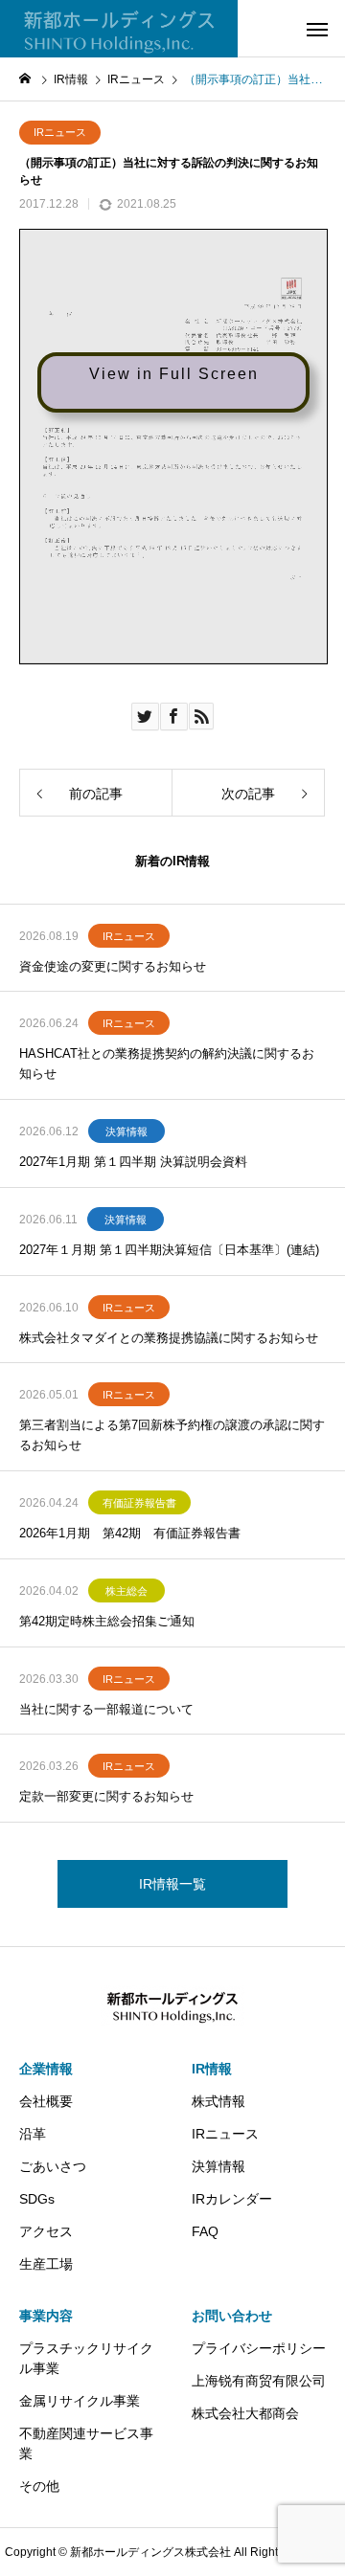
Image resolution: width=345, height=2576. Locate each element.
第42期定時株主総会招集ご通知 (107, 1621)
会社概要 (46, 2101)
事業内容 (46, 2316)
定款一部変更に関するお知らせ (106, 1796)
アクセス (46, 2231)
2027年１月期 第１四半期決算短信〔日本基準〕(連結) (169, 1250)
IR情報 (212, 2069)
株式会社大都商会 (245, 2413)
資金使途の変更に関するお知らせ (113, 966)
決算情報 (126, 1131)
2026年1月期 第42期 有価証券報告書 (130, 1533)
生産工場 (46, 2264)
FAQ (205, 2231)
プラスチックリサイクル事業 (86, 2358)
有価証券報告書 (139, 1503)
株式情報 (218, 2101)
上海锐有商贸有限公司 (259, 2381)
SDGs (37, 2199)
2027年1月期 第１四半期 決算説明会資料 (133, 1162)
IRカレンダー (232, 2199)
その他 (39, 2486)
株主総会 (126, 1591)
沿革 (33, 2134)
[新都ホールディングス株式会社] (119, 29)
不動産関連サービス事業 (86, 2443)
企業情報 (46, 2069)
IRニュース (60, 132)
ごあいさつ (53, 2166)
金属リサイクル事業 (80, 2401)
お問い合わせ (232, 2316)
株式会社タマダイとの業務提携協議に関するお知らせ (169, 1338)
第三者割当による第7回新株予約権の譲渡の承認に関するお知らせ (172, 1435)
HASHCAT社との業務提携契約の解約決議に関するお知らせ (167, 1064)
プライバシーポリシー (259, 2348)
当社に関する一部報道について (106, 1709)
